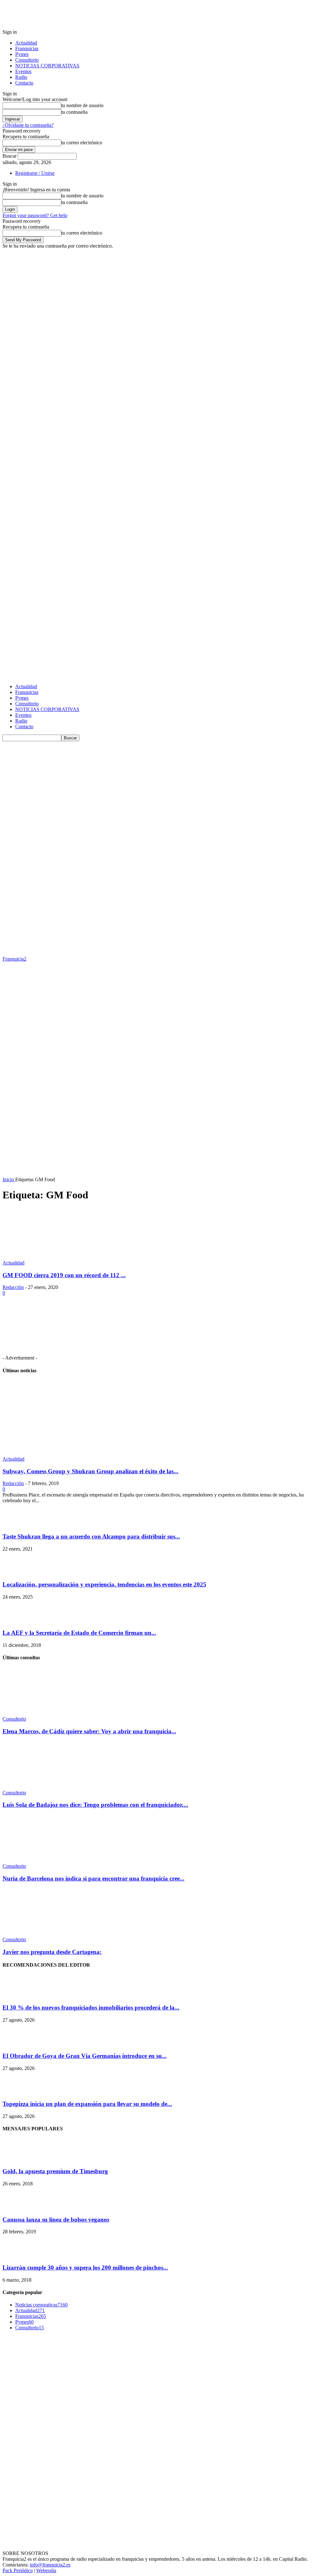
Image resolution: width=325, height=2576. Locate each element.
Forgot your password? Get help (35, 215)
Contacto (24, 83)
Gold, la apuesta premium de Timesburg (55, 2171)
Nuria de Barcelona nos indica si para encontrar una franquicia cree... (93, 1878)
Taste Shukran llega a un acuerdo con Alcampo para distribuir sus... (91, 1536)
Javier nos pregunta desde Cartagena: (52, 1952)
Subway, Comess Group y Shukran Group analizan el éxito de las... (90, 1471)
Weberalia (46, 2570)
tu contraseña (74, 112)
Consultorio (27, 60)
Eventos (23, 71)
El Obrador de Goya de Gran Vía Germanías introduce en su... (85, 2056)
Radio (21, 77)
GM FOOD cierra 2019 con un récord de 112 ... (64, 1275)
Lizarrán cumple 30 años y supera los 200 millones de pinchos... (85, 2268)
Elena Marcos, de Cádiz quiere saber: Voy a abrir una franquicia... (89, 1731)
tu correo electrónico (82, 143)
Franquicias (27, 48)
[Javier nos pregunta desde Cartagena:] (37, 1934)
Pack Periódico (18, 2570)
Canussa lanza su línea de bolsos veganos (56, 2220)
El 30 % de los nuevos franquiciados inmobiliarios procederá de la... (91, 2007)
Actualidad (26, 43)
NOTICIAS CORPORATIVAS (47, 66)
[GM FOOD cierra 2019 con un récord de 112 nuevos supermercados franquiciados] (54, 1257)
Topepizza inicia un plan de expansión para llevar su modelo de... (87, 2104)
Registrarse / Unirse (35, 173)
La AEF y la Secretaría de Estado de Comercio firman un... (79, 1633)
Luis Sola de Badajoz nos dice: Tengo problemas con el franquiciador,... (95, 1805)
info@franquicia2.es (50, 2565)
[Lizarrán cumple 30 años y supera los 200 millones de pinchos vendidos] (18, 2255)
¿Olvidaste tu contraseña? (28, 125)
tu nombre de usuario (82, 105)
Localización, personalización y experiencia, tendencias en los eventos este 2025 (104, 1584)
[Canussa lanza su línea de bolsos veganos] (18, 2207)
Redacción (13, 1287)
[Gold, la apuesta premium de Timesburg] (18, 2159)
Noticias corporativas (41, 2305)
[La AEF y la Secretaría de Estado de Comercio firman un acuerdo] (18, 1620)
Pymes (22, 54)
